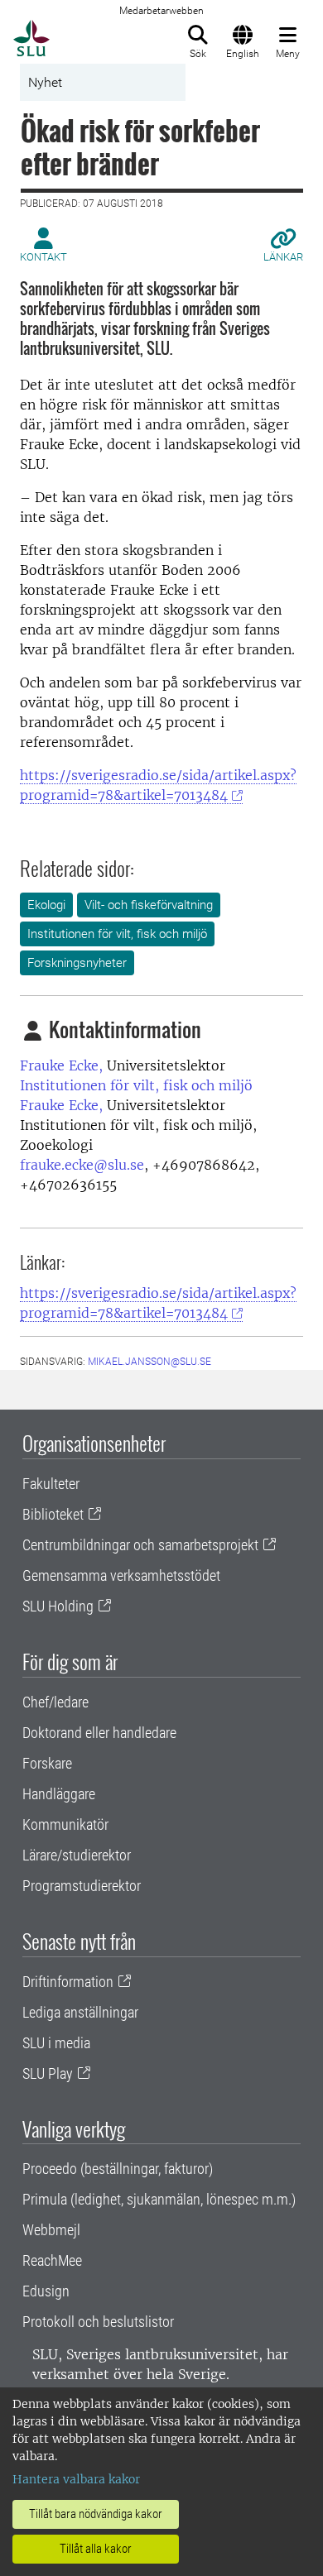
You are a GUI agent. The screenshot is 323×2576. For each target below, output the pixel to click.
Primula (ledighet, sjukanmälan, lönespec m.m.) (159, 2199)
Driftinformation (68, 1982)
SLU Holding (58, 1606)
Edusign (46, 2291)
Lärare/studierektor (77, 1855)
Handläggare (59, 1794)
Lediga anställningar (80, 2012)
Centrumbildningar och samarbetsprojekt (140, 1545)
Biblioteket (53, 1514)
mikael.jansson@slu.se (149, 1362)
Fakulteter (51, 1484)
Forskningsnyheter (77, 963)
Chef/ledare (55, 1702)
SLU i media (56, 2043)
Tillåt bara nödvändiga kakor (96, 2514)
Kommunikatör (65, 1824)
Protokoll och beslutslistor (98, 2322)
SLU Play (48, 2073)
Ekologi (46, 905)
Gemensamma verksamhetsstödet (121, 1575)
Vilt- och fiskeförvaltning (149, 905)
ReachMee (52, 2260)
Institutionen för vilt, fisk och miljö (117, 934)
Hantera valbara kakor (76, 2479)
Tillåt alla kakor (96, 2549)
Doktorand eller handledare (99, 1733)
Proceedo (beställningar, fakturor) (118, 2169)
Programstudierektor (82, 1886)
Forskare (47, 1763)
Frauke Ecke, (61, 1065)
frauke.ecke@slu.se (82, 1165)
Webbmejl (51, 2230)
